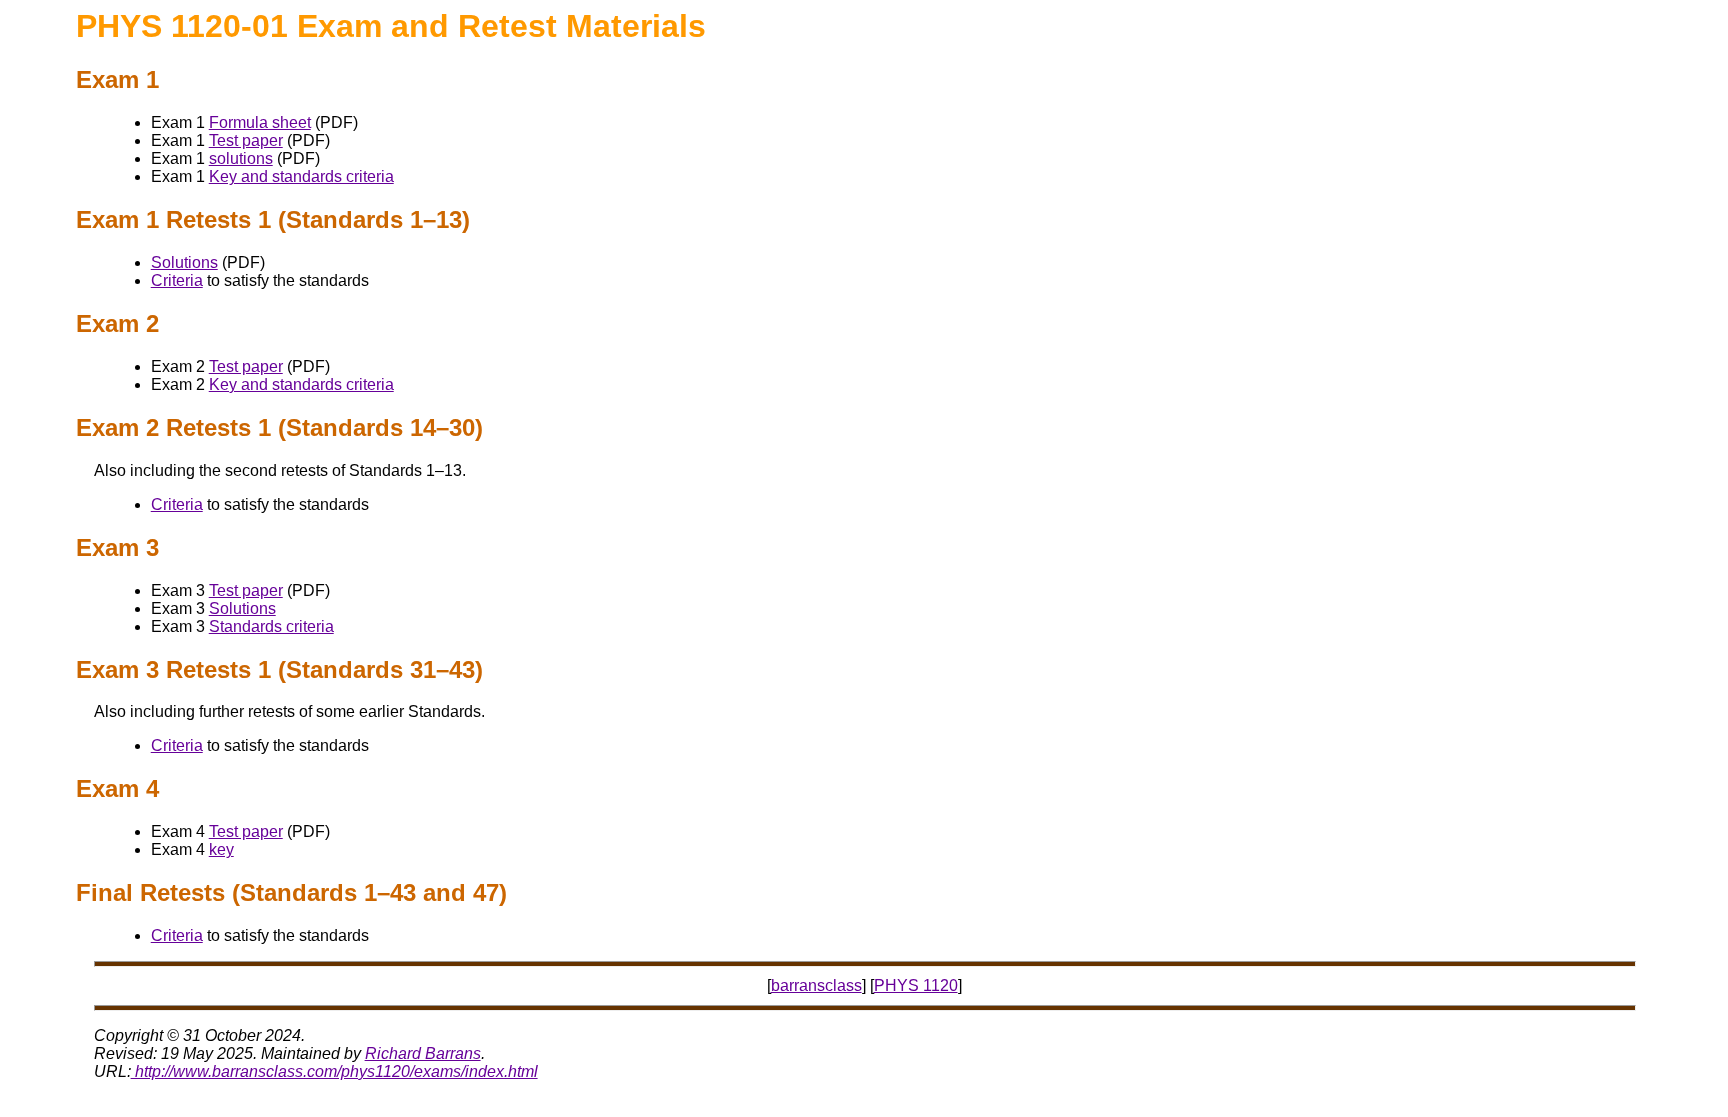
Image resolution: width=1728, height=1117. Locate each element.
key (221, 849)
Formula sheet (260, 122)
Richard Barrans (423, 1053)
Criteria (177, 280)
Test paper (246, 140)
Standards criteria (271, 626)
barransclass (816, 985)
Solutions (184, 262)
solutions (241, 158)
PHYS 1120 (916, 985)
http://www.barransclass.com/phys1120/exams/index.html (334, 1071)
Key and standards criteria (301, 176)
